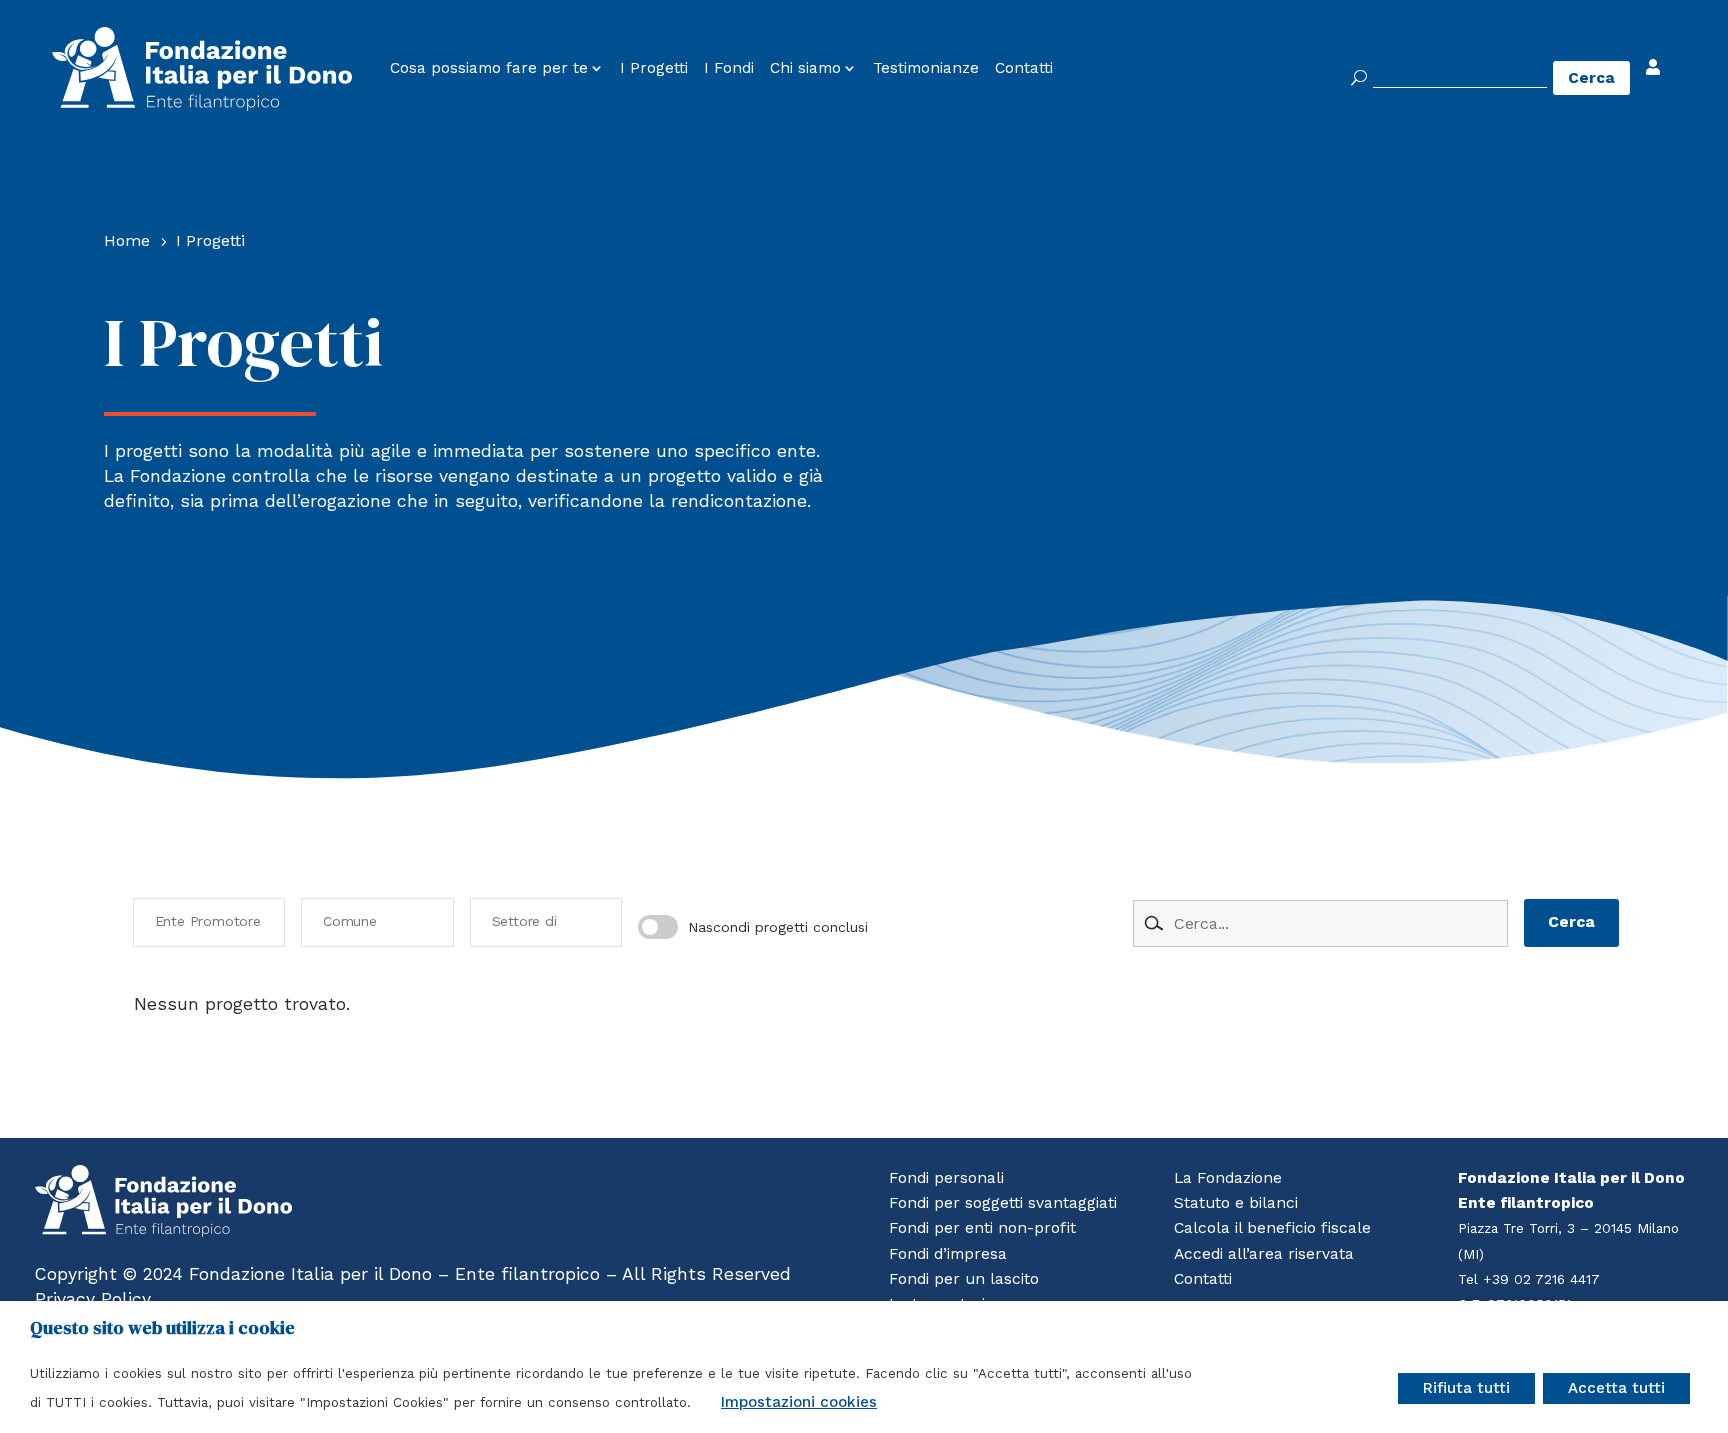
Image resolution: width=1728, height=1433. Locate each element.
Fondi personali (946, 1178)
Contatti (1024, 68)
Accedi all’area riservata (1264, 1254)
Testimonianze (926, 68)
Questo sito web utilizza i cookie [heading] (162, 1328)
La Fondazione (1228, 1178)
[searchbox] (214, 922)
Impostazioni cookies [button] (799, 1402)
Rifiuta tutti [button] (1466, 1388)
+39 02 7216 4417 (1541, 1279)
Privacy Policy (93, 1299)
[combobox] (209, 922)
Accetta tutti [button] (1616, 1388)
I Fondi (729, 68)
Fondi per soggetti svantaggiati (1003, 1203)
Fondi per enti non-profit (982, 1228)
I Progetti (654, 68)
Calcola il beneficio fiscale (1272, 1228)
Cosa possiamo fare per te (489, 68)
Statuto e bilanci (1236, 1203)
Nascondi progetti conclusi (778, 927)
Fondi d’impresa (948, 1254)
